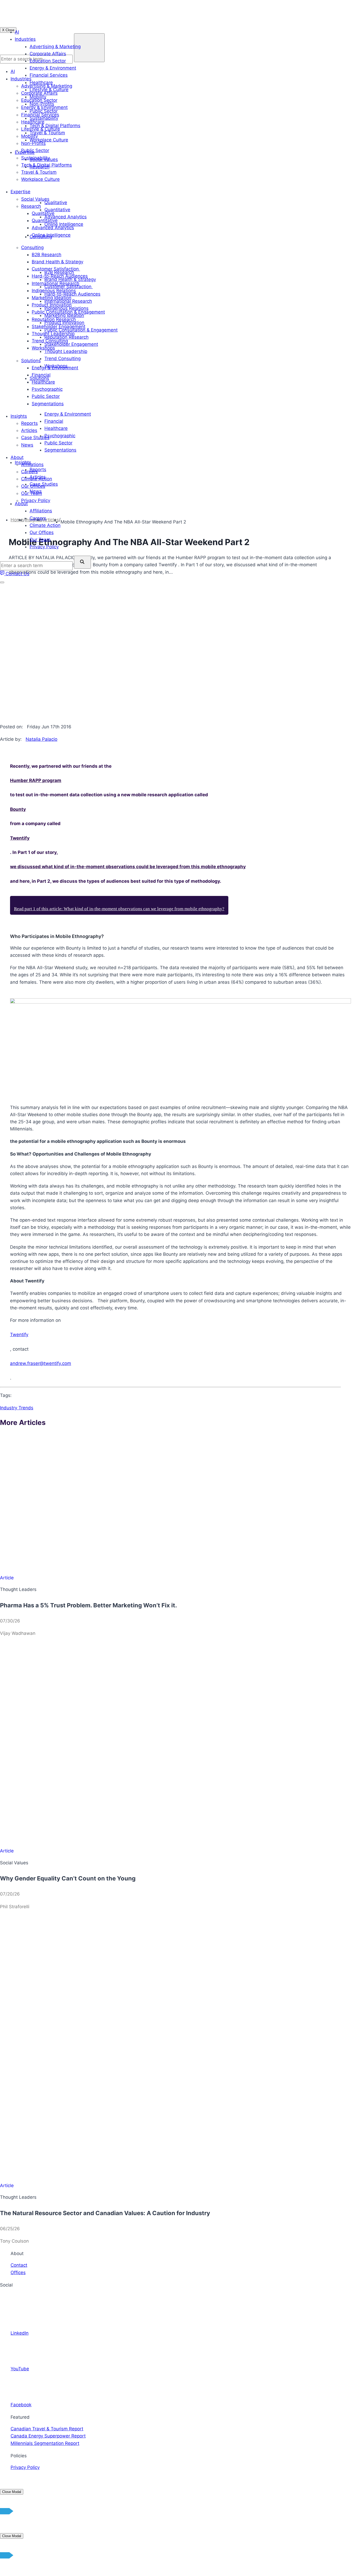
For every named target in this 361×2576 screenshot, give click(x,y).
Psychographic (60, 436)
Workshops (56, 366)
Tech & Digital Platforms (55, 126)
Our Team (40, 540)
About (21, 504)
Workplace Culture (49, 140)
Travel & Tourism (47, 133)
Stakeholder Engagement (71, 344)
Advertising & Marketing (55, 47)
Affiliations (41, 511)
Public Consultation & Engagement (81, 330)
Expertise (25, 152)
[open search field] (82, 562)
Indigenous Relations (66, 308)
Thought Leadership (66, 351)
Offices (18, 2273)
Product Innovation (64, 323)
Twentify (20, 838)
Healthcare (41, 82)
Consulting (41, 237)
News (36, 491)
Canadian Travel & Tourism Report (47, 2429)
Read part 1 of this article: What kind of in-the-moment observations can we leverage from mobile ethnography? (119, 909)
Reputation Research (66, 337)
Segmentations (60, 450)
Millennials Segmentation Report (45, 2443)
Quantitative (57, 210)
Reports (38, 470)
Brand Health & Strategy (70, 279)
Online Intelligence (64, 224)
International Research (68, 301)
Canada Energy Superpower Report (48, 2436)
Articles (38, 477)
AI (17, 32)
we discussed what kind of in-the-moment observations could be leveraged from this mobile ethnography (128, 867)
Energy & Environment (53, 68)
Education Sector (48, 61)
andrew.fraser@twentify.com (41, 1363)
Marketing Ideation (64, 315)
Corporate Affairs (48, 54)
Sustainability (44, 118)
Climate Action (45, 525)
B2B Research (59, 272)
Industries (25, 39)
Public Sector (44, 111)
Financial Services (49, 75)
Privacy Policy (44, 547)
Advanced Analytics (66, 217)
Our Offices (42, 532)
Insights (23, 462)
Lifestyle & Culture (49, 90)
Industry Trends (17, 1408)
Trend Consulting (63, 358)
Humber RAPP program (36, 780)
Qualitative (56, 203)
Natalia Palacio (41, 739)
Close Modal (12, 2492)
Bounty (18, 809)
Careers (38, 518)
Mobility (38, 97)
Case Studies (44, 484)
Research (40, 167)
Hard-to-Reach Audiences (72, 294)
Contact (19, 2265)
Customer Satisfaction (69, 287)
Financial (54, 421)
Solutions (39, 378)
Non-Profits (42, 104)
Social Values (44, 159)
